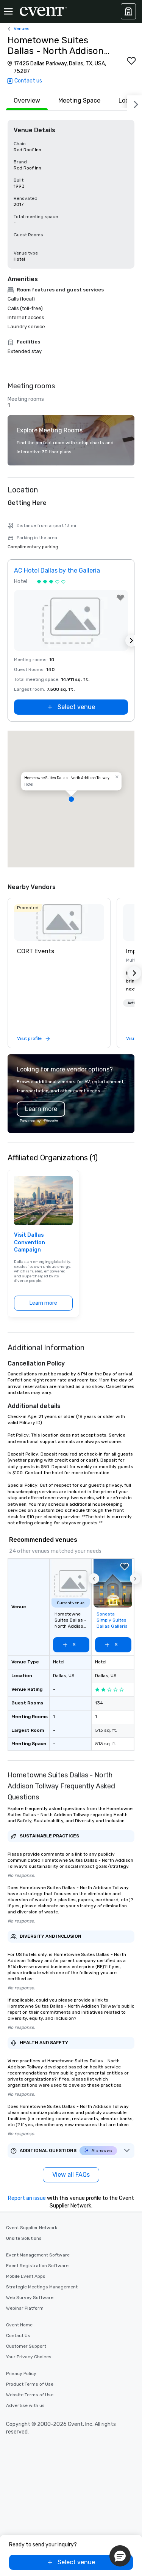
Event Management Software (38, 2255)
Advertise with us (25, 2405)
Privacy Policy (21, 2373)
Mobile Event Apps (26, 2276)
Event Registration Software (37, 2266)
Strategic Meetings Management (42, 2287)
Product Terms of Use (30, 2384)
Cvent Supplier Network (32, 2228)
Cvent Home (19, 2325)
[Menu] (8, 11)
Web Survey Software (30, 2298)
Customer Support (26, 2346)
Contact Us (18, 2335)
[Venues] (128, 11)
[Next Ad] (131, 641)
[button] (71, 799)
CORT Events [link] (36, 951)
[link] (59, 922)
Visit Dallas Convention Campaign (30, 1242)
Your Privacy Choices (29, 2357)
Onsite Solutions (24, 2238)
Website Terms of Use (30, 2395)
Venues (22, 28)
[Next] (134, 103)
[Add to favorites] (131, 61)
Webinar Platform (25, 2308)
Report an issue (27, 2198)
